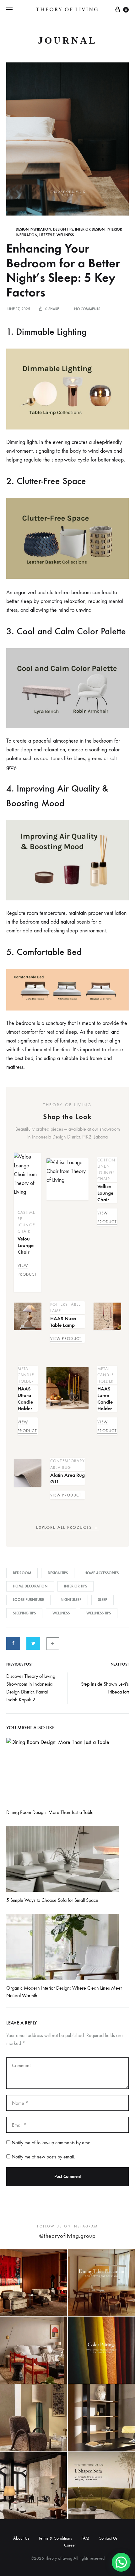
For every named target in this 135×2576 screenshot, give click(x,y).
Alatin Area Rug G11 (67, 1478)
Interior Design (90, 229)
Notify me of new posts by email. (43, 2157)
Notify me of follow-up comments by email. (53, 2143)
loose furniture (28, 1600)
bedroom (22, 1573)
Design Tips (63, 229)
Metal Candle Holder (26, 1375)
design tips (58, 1573)
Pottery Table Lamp (65, 1307)
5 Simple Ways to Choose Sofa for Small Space (52, 1900)
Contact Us (108, 2538)
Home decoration (30, 1586)
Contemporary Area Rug (67, 1464)
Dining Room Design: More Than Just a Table (50, 1812)
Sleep (103, 1600)
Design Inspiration (33, 229)
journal (67, 40)
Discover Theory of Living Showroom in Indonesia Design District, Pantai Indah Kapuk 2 (31, 1688)
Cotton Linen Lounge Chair (106, 1169)
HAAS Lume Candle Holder (105, 1399)
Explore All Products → (67, 1528)
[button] (121, 2562)
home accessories (102, 1573)
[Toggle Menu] (9, 10)
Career (70, 2545)
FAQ (85, 2538)
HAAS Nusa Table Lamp (63, 1322)
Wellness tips (99, 1613)
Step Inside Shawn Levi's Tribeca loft (105, 1688)
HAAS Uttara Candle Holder (25, 1399)
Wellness (65, 235)
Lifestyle (47, 235)
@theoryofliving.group (67, 2236)
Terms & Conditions (55, 2538)
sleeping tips (24, 1613)
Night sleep (71, 1600)
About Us (21, 2538)
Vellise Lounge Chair (105, 1193)
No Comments (87, 309)
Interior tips (76, 1586)
